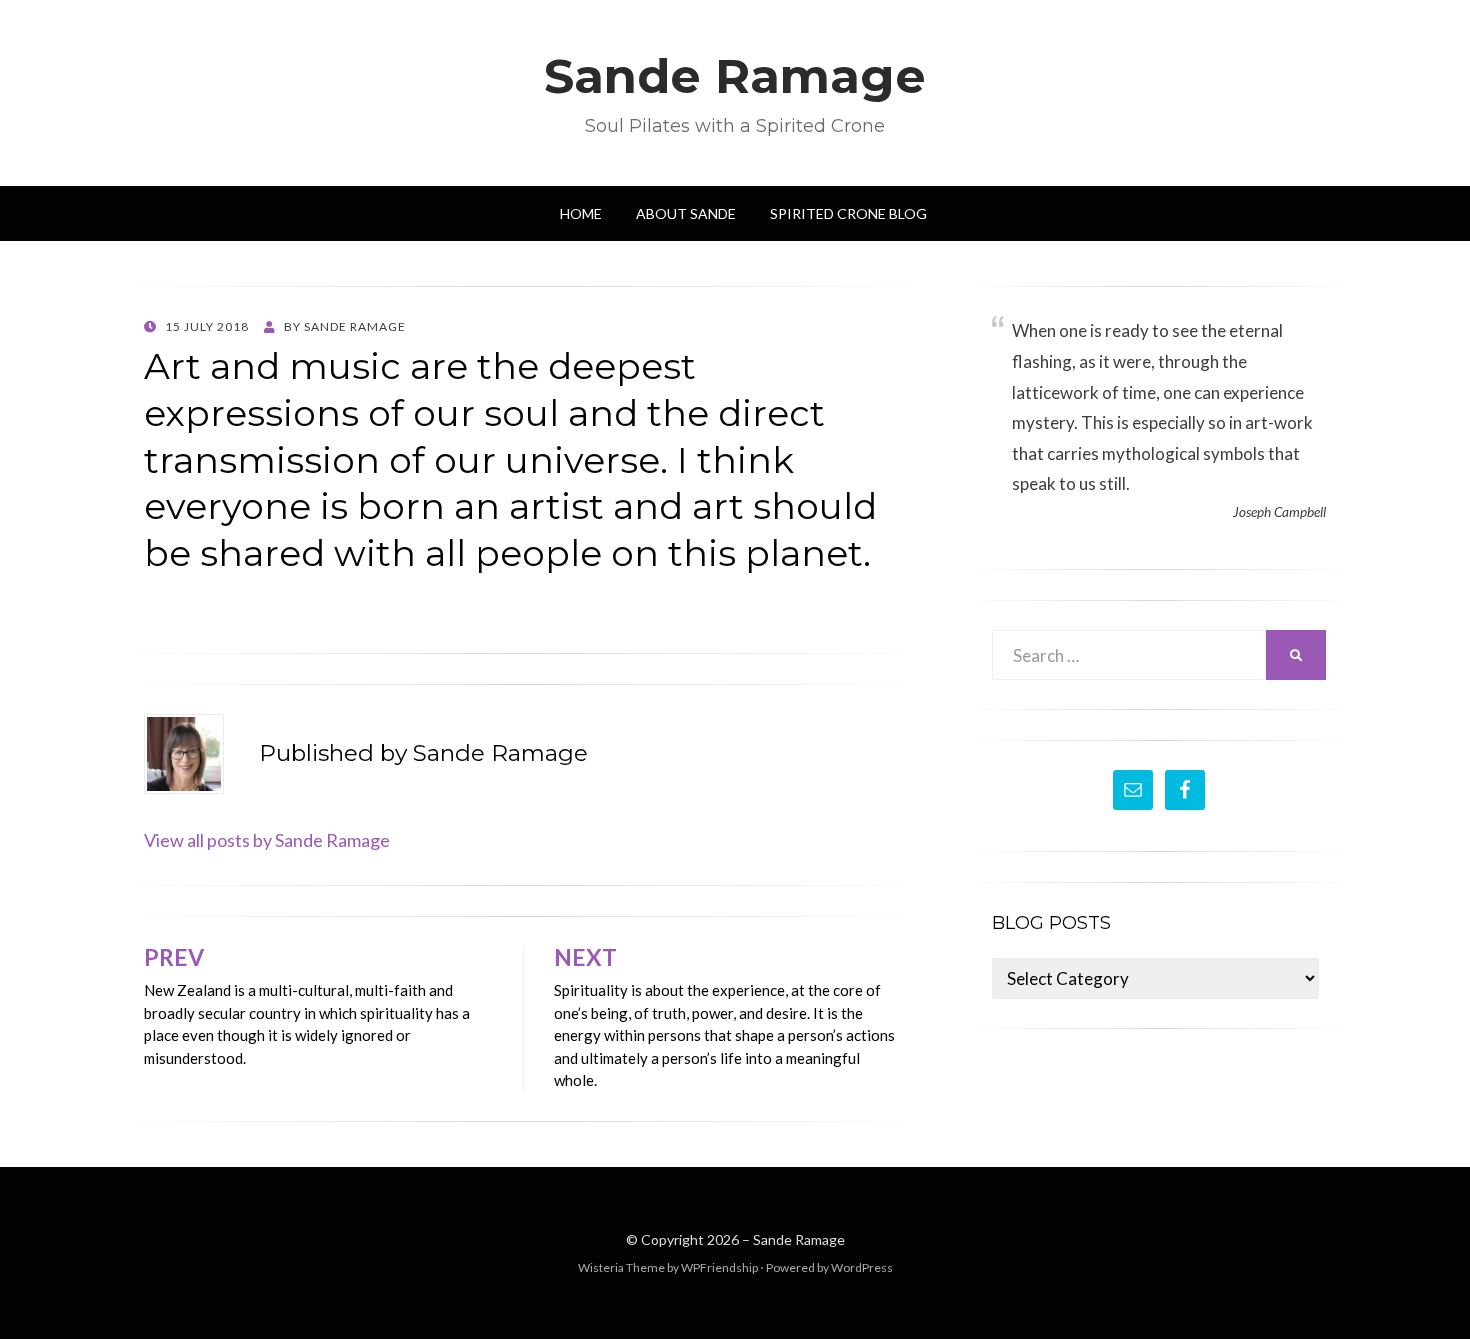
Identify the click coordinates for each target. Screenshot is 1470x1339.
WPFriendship (719, 1267)
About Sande (686, 213)
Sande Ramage (735, 76)
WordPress (862, 1267)
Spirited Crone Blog (848, 213)
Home (581, 213)
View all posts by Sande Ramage (267, 840)
